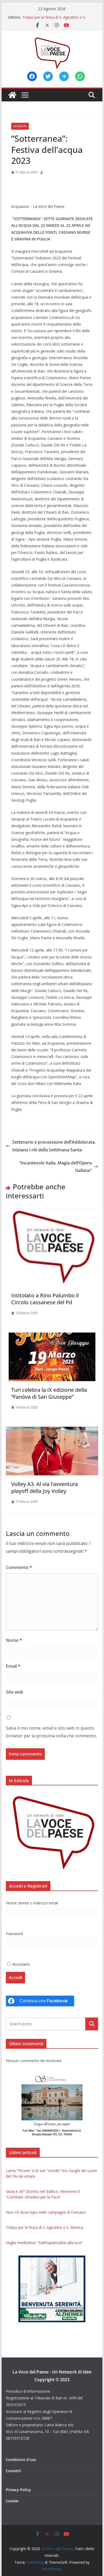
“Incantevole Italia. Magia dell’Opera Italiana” (55, 1167)
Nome (14, 1640)
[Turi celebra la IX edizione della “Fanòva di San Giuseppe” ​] (52, 1336)
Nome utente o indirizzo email (32, 1903)
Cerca (92, 2024)
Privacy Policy (18, 2490)
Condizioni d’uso (21, 2460)
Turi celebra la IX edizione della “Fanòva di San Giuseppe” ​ (49, 1393)
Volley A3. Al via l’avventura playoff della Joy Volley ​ (45, 1487)
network (20, 126)
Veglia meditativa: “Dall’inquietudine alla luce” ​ (45, 2243)
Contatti (13, 2471)
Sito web (15, 1692)
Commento (19, 1567)
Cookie (12, 2501)
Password (14, 1934)
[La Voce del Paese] (12, 95)
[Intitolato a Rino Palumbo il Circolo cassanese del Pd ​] (52, 1212)
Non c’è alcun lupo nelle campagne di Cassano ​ (46, 2212)
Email (13, 1666)
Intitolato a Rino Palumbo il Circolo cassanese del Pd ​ (45, 1299)
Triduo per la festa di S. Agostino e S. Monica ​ (45, 2227)
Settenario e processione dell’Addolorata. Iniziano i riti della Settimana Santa (54, 1146)
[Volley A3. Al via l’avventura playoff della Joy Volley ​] (52, 1430)
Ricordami (20, 1964)
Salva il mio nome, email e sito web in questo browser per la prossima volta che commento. (51, 1732)
